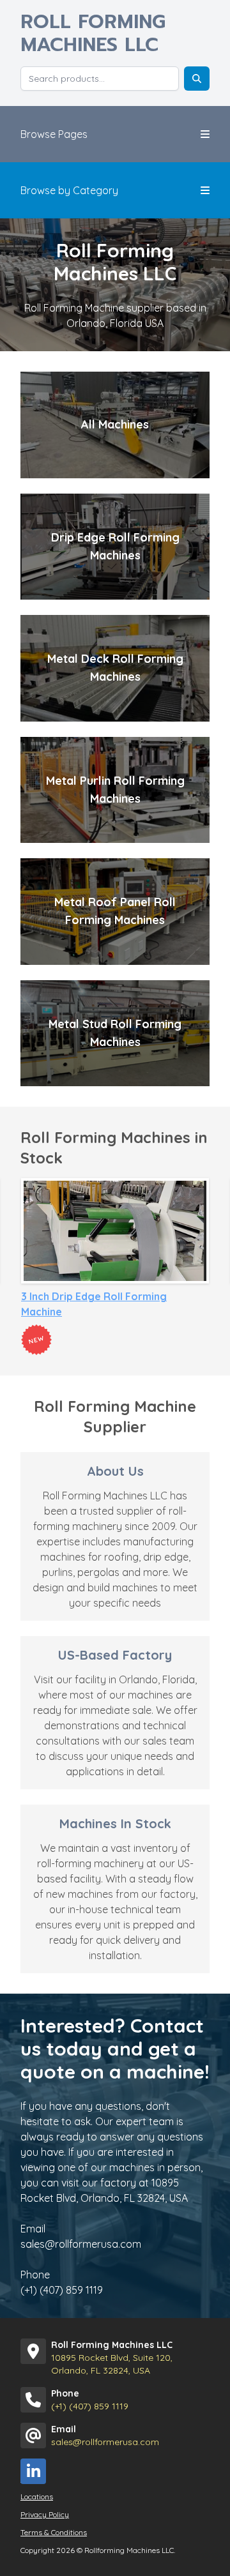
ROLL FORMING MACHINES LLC (93, 33)
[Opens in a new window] (33, 2471)
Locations (37, 2496)
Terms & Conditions (54, 2532)
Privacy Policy (45, 2514)
